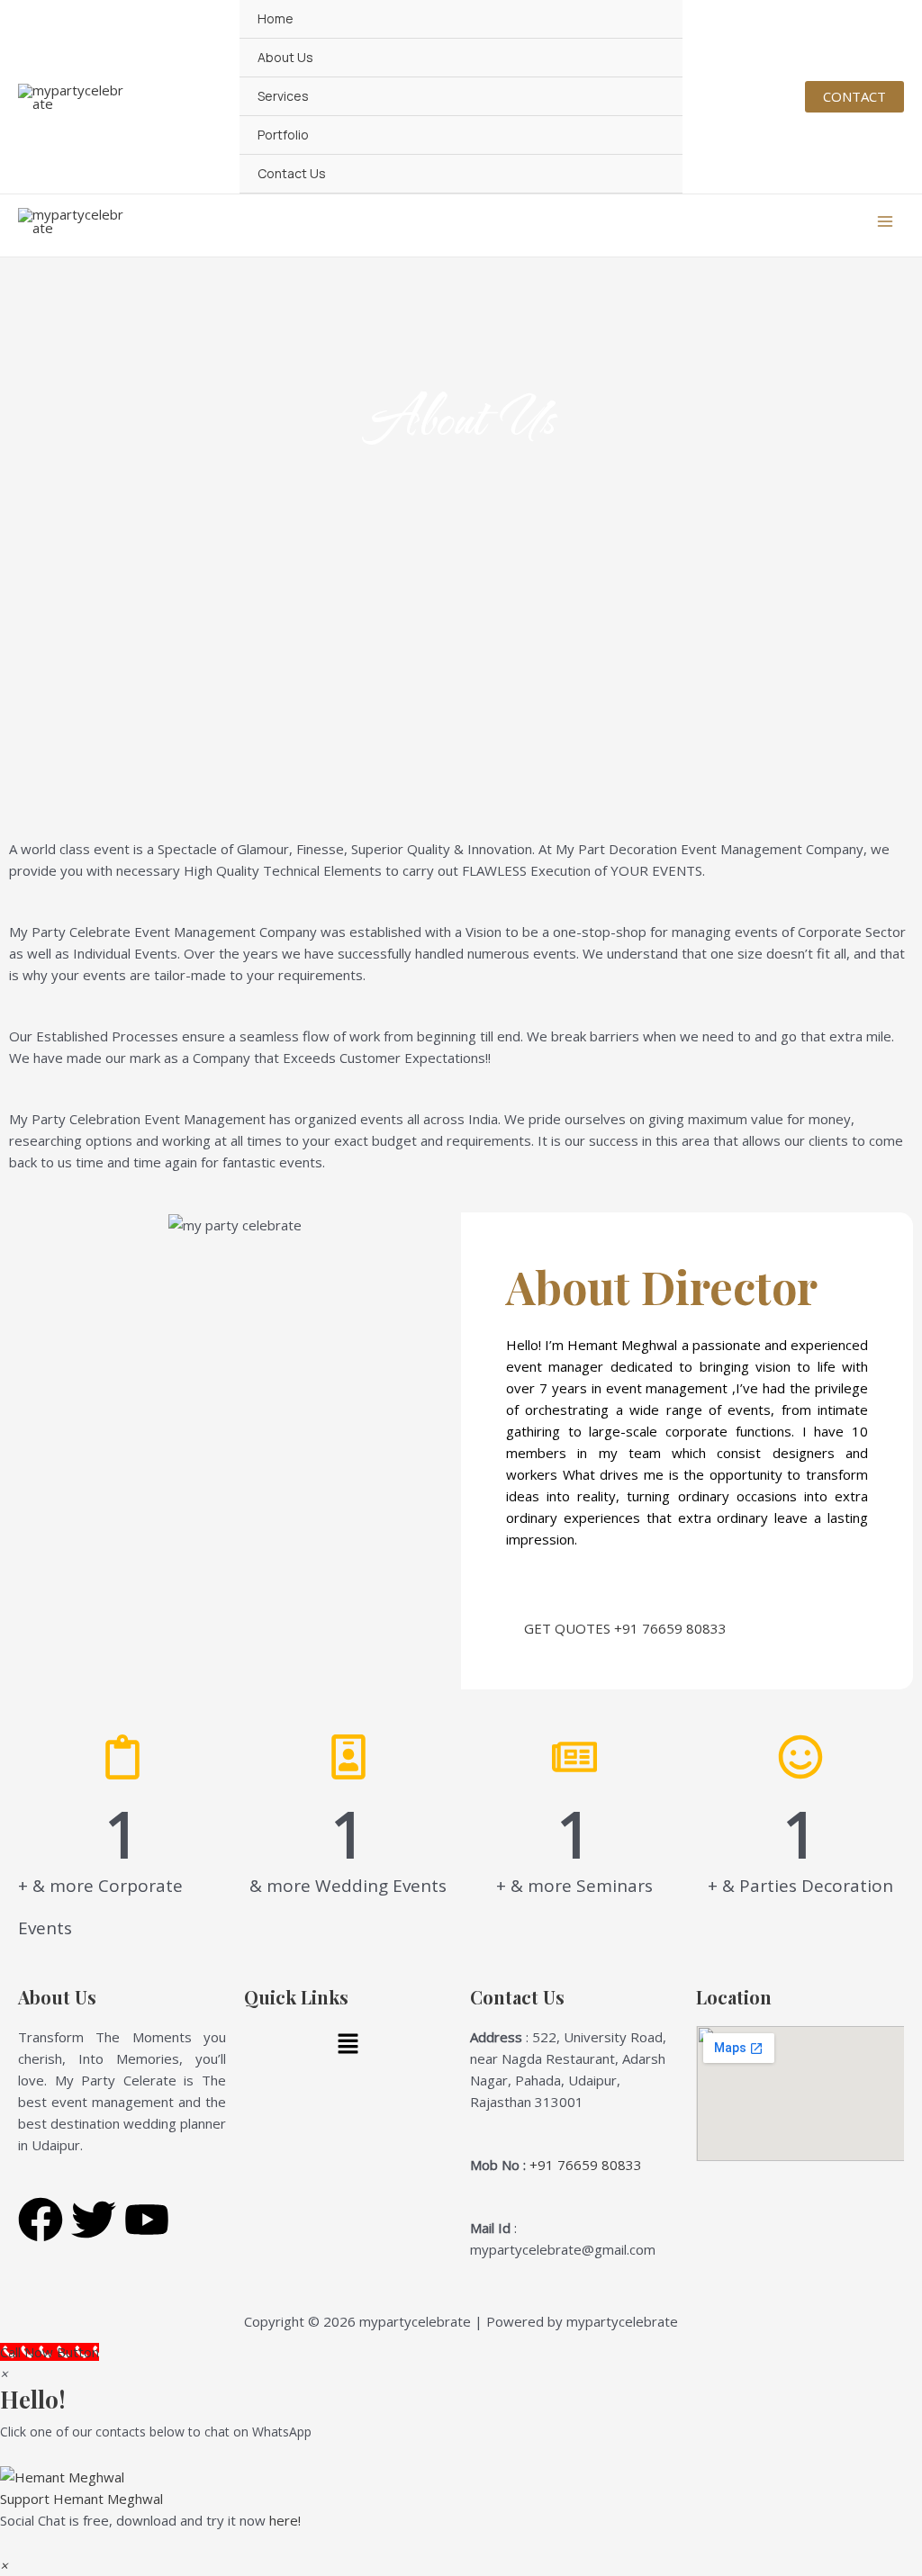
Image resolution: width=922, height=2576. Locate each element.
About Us (285, 57)
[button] (854, 97)
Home (276, 18)
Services (283, 96)
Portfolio (283, 135)
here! (285, 2520)
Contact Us (292, 173)
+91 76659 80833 (586, 2165)
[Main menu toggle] (886, 222)
